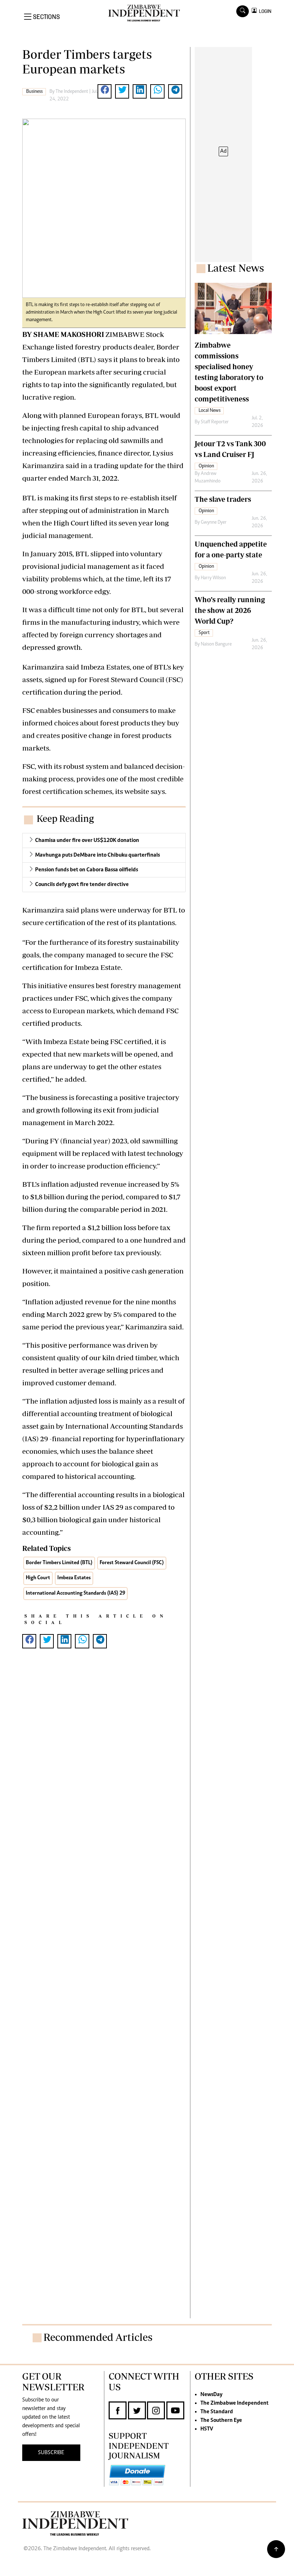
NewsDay (211, 2395)
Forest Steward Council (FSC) (132, 1563)
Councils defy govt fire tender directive (82, 885)
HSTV (207, 2429)
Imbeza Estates (74, 1578)
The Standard (217, 2412)
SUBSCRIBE (51, 2453)
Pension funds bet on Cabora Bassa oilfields (87, 870)
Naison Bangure (216, 644)
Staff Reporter (215, 422)
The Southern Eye (221, 2420)
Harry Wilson (213, 578)
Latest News (236, 268)
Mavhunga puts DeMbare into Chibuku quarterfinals (98, 855)
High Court (38, 1578)
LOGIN (264, 11)
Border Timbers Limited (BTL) (59, 1563)
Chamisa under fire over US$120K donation (87, 841)
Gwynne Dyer (214, 523)
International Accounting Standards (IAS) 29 (75, 1593)
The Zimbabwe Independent (234, 2403)
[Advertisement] (104, 2015)
